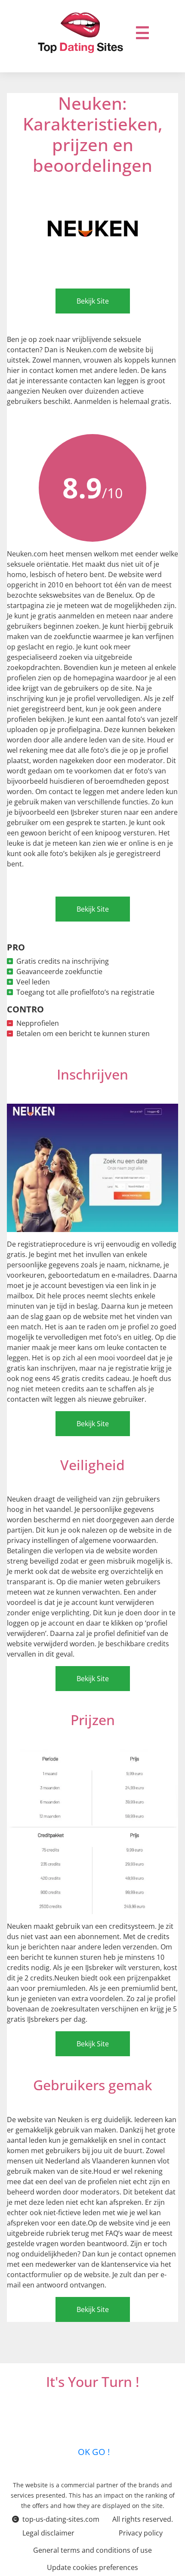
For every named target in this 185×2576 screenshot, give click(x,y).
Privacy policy (141, 2533)
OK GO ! (93, 2452)
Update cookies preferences (92, 2567)
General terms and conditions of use (92, 2550)
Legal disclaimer (48, 2533)
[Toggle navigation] (142, 33)
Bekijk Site (93, 301)
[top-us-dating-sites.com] (81, 33)
